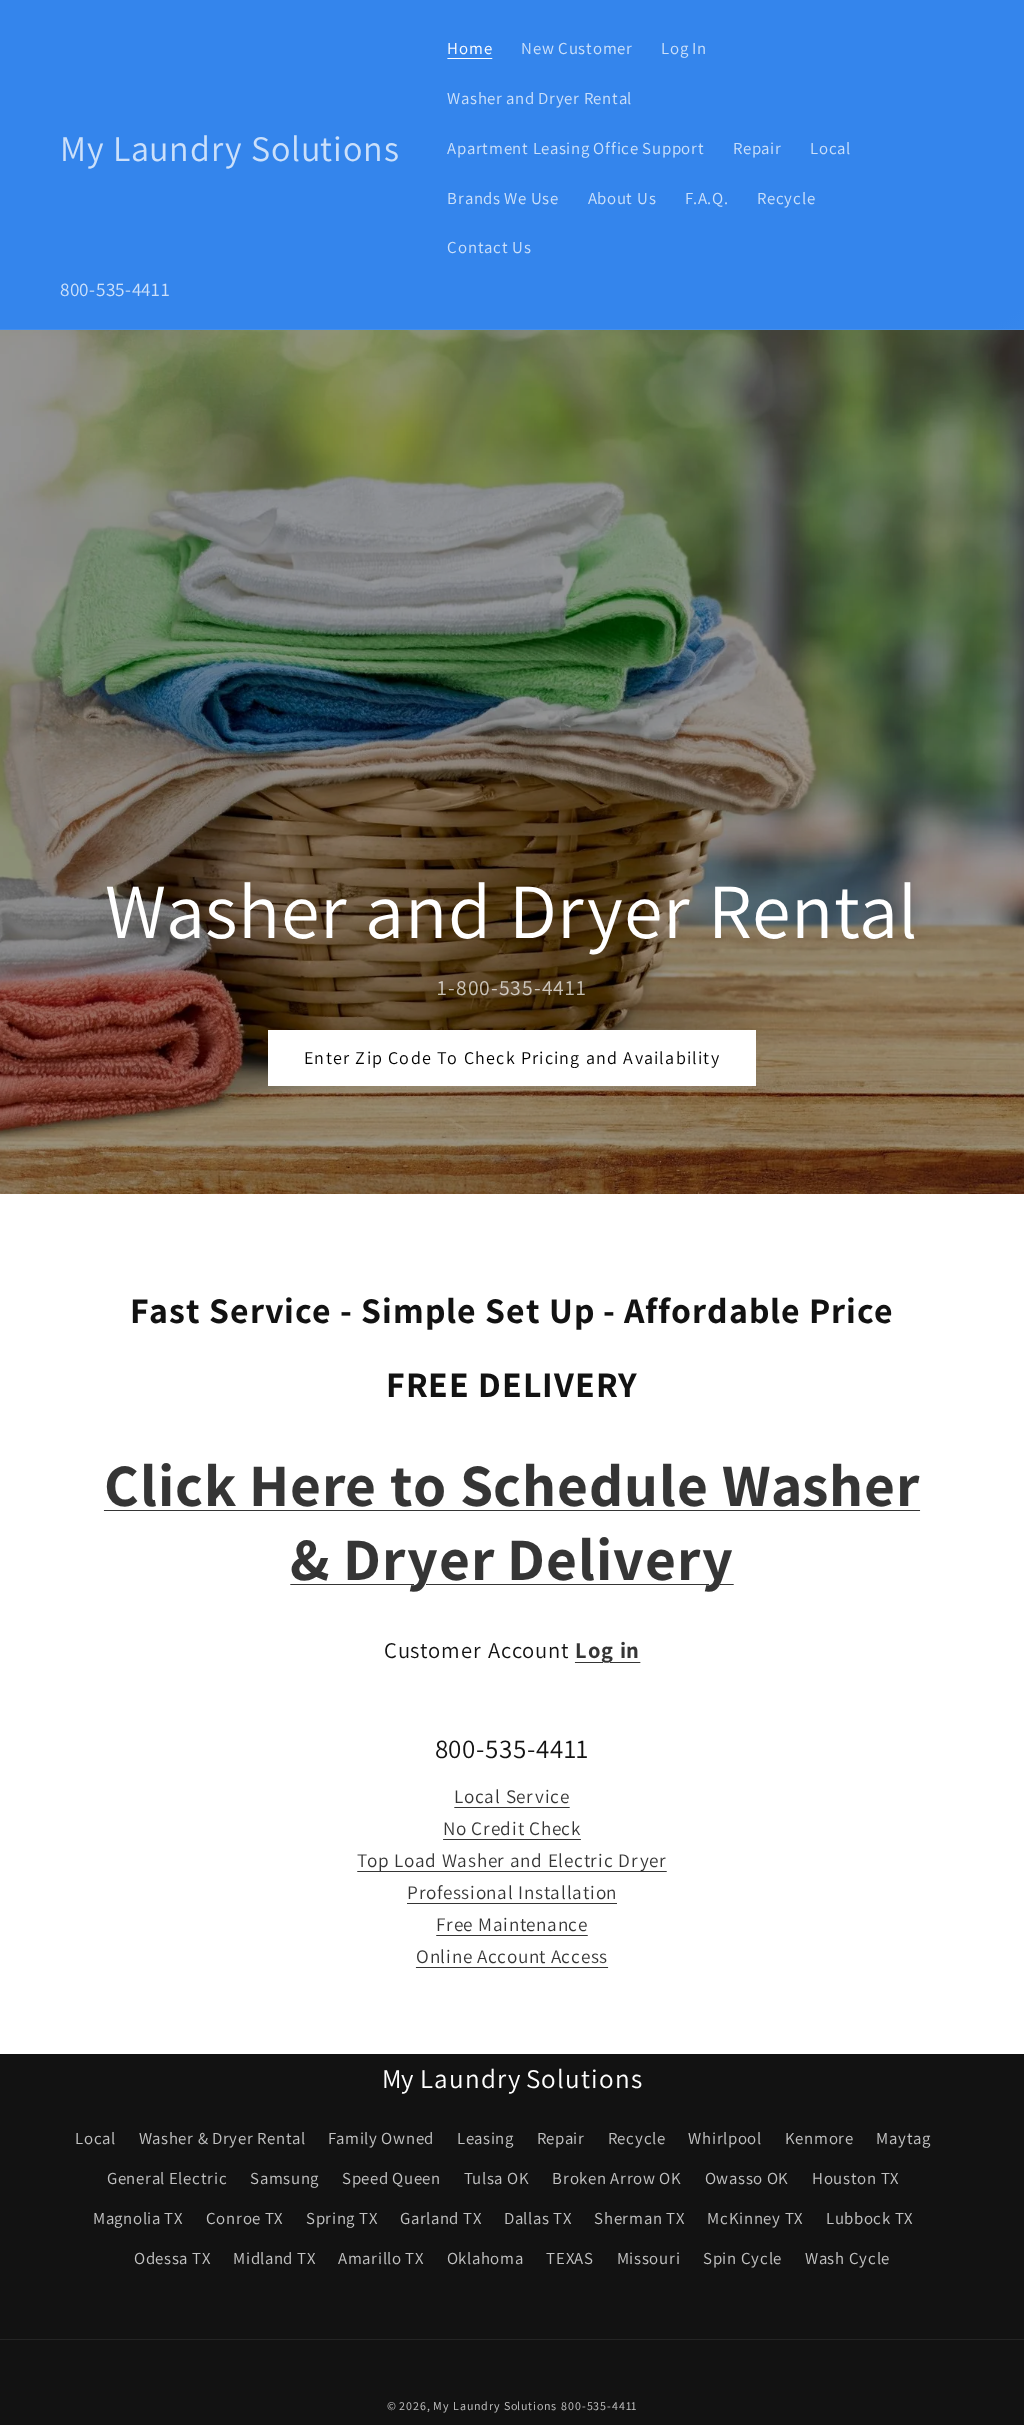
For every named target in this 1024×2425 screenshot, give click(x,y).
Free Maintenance (512, 1924)
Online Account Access (512, 1956)
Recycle (637, 2138)
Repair (561, 2138)
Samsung (284, 2178)
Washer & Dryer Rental (222, 2138)
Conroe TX (244, 2218)
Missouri (649, 2258)
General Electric (167, 2178)
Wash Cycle (847, 2258)
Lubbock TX (869, 2218)
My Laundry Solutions (495, 2405)
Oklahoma (485, 2258)
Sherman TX (639, 2218)
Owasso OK (747, 2178)
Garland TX (440, 2218)
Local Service (511, 1796)
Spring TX (341, 2218)
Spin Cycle (742, 2258)
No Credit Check (512, 1828)
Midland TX (274, 2258)
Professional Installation (512, 1892)
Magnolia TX (138, 2218)
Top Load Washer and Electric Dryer (511, 1860)
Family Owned (381, 2138)
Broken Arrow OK (617, 2178)
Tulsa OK (497, 2178)
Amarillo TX (381, 2258)
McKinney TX (755, 2218)
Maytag (903, 2138)
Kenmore (819, 2138)
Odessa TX (172, 2258)
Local (95, 2138)
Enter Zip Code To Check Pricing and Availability (512, 1057)
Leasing (485, 2138)
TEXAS (570, 2258)
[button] (937, 148)
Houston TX (855, 2178)
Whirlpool (724, 2138)
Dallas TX (537, 2218)
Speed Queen (391, 2178)
